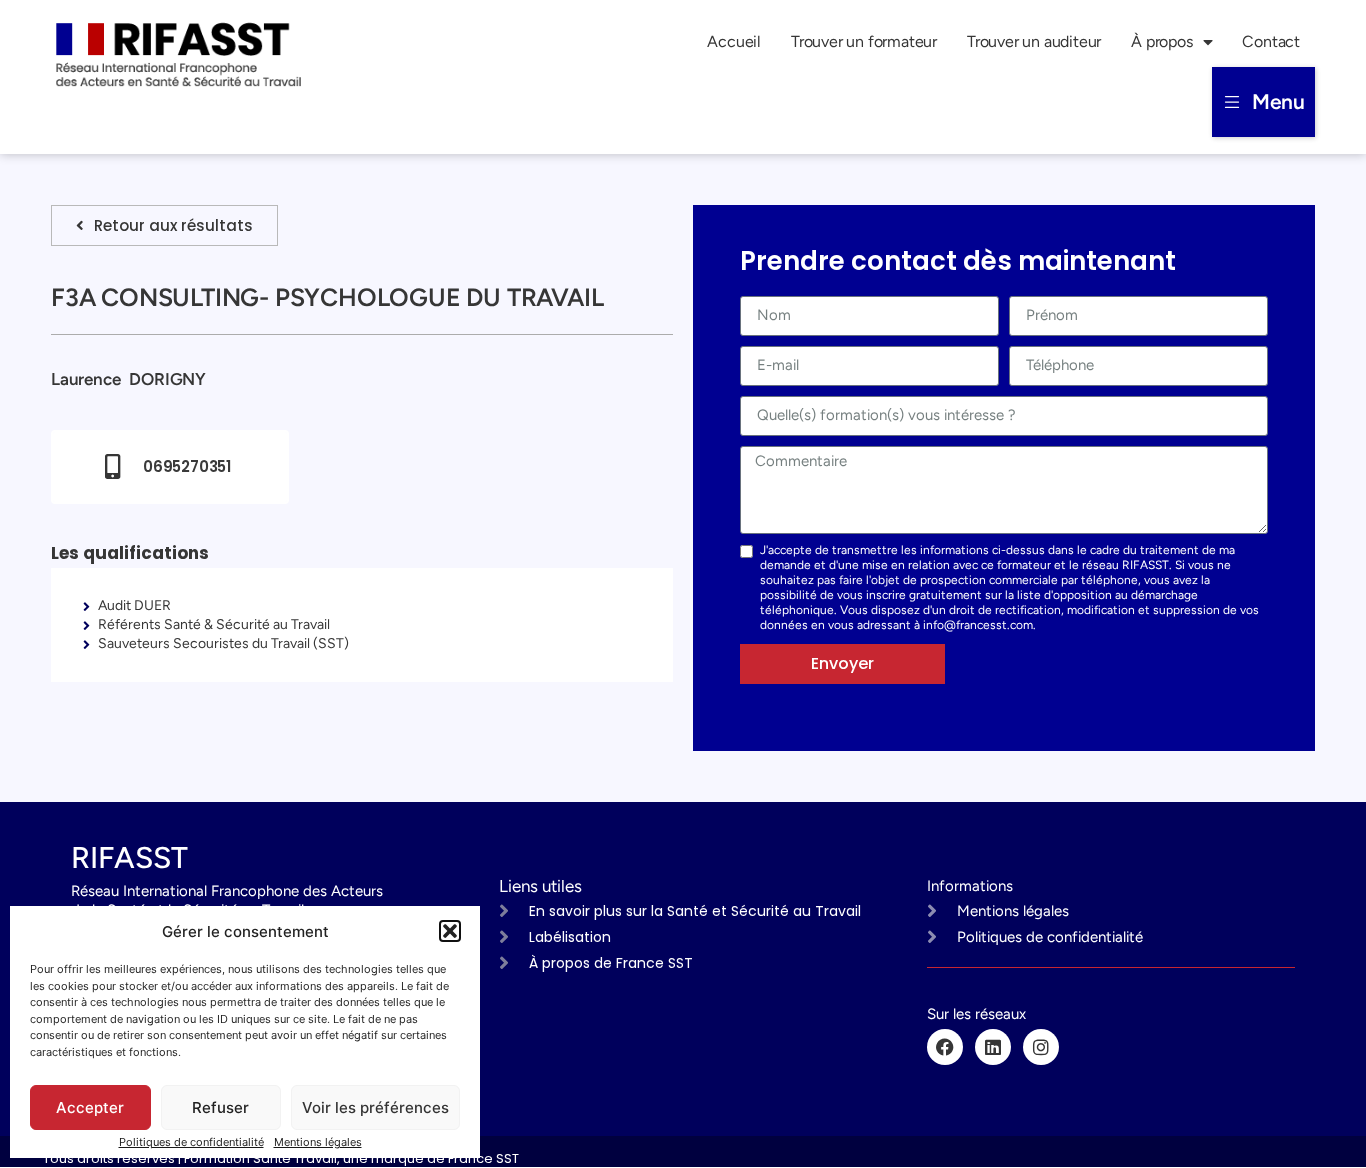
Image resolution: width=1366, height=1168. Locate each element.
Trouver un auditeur (1034, 41)
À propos (1161, 41)
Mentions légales (318, 1142)
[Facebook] (945, 1047)
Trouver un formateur (864, 41)
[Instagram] (1041, 1047)
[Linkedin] (993, 1047)
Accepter (90, 1107)
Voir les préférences (375, 1107)
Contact (1271, 41)
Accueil (734, 41)
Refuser (220, 1107)
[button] (450, 931)
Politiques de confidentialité (191, 1142)
